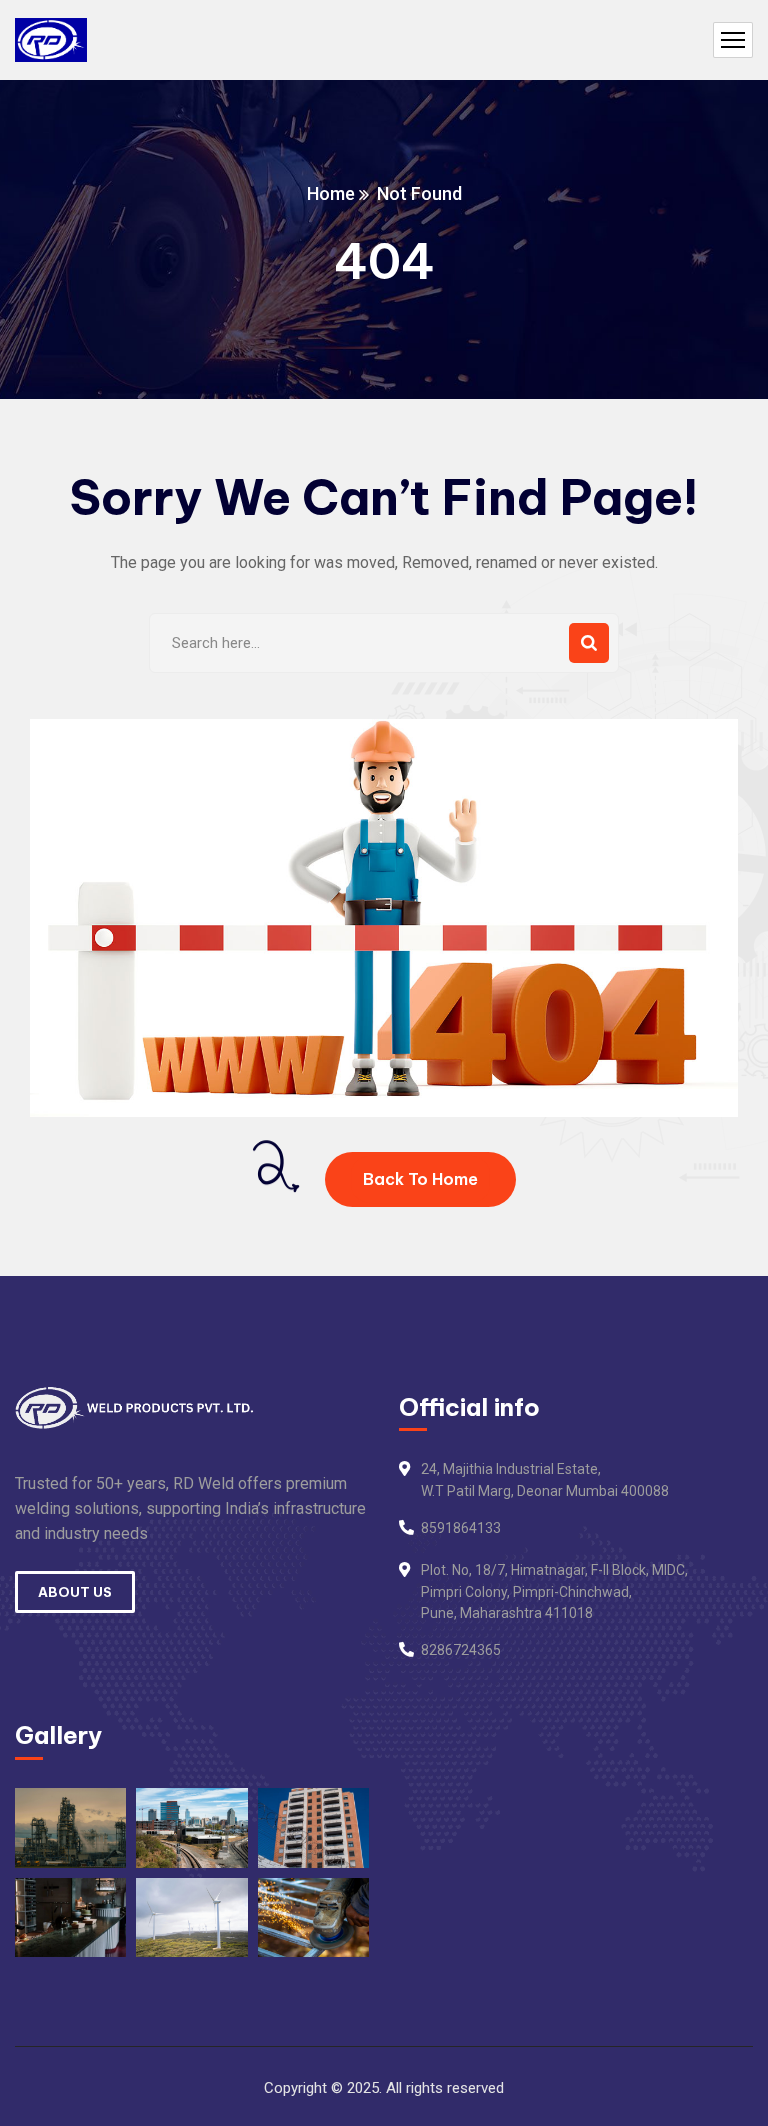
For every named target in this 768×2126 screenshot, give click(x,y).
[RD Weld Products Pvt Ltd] (51, 40)
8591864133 (461, 1528)
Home (331, 193)
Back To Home (420, 1179)
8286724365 (461, 1650)
